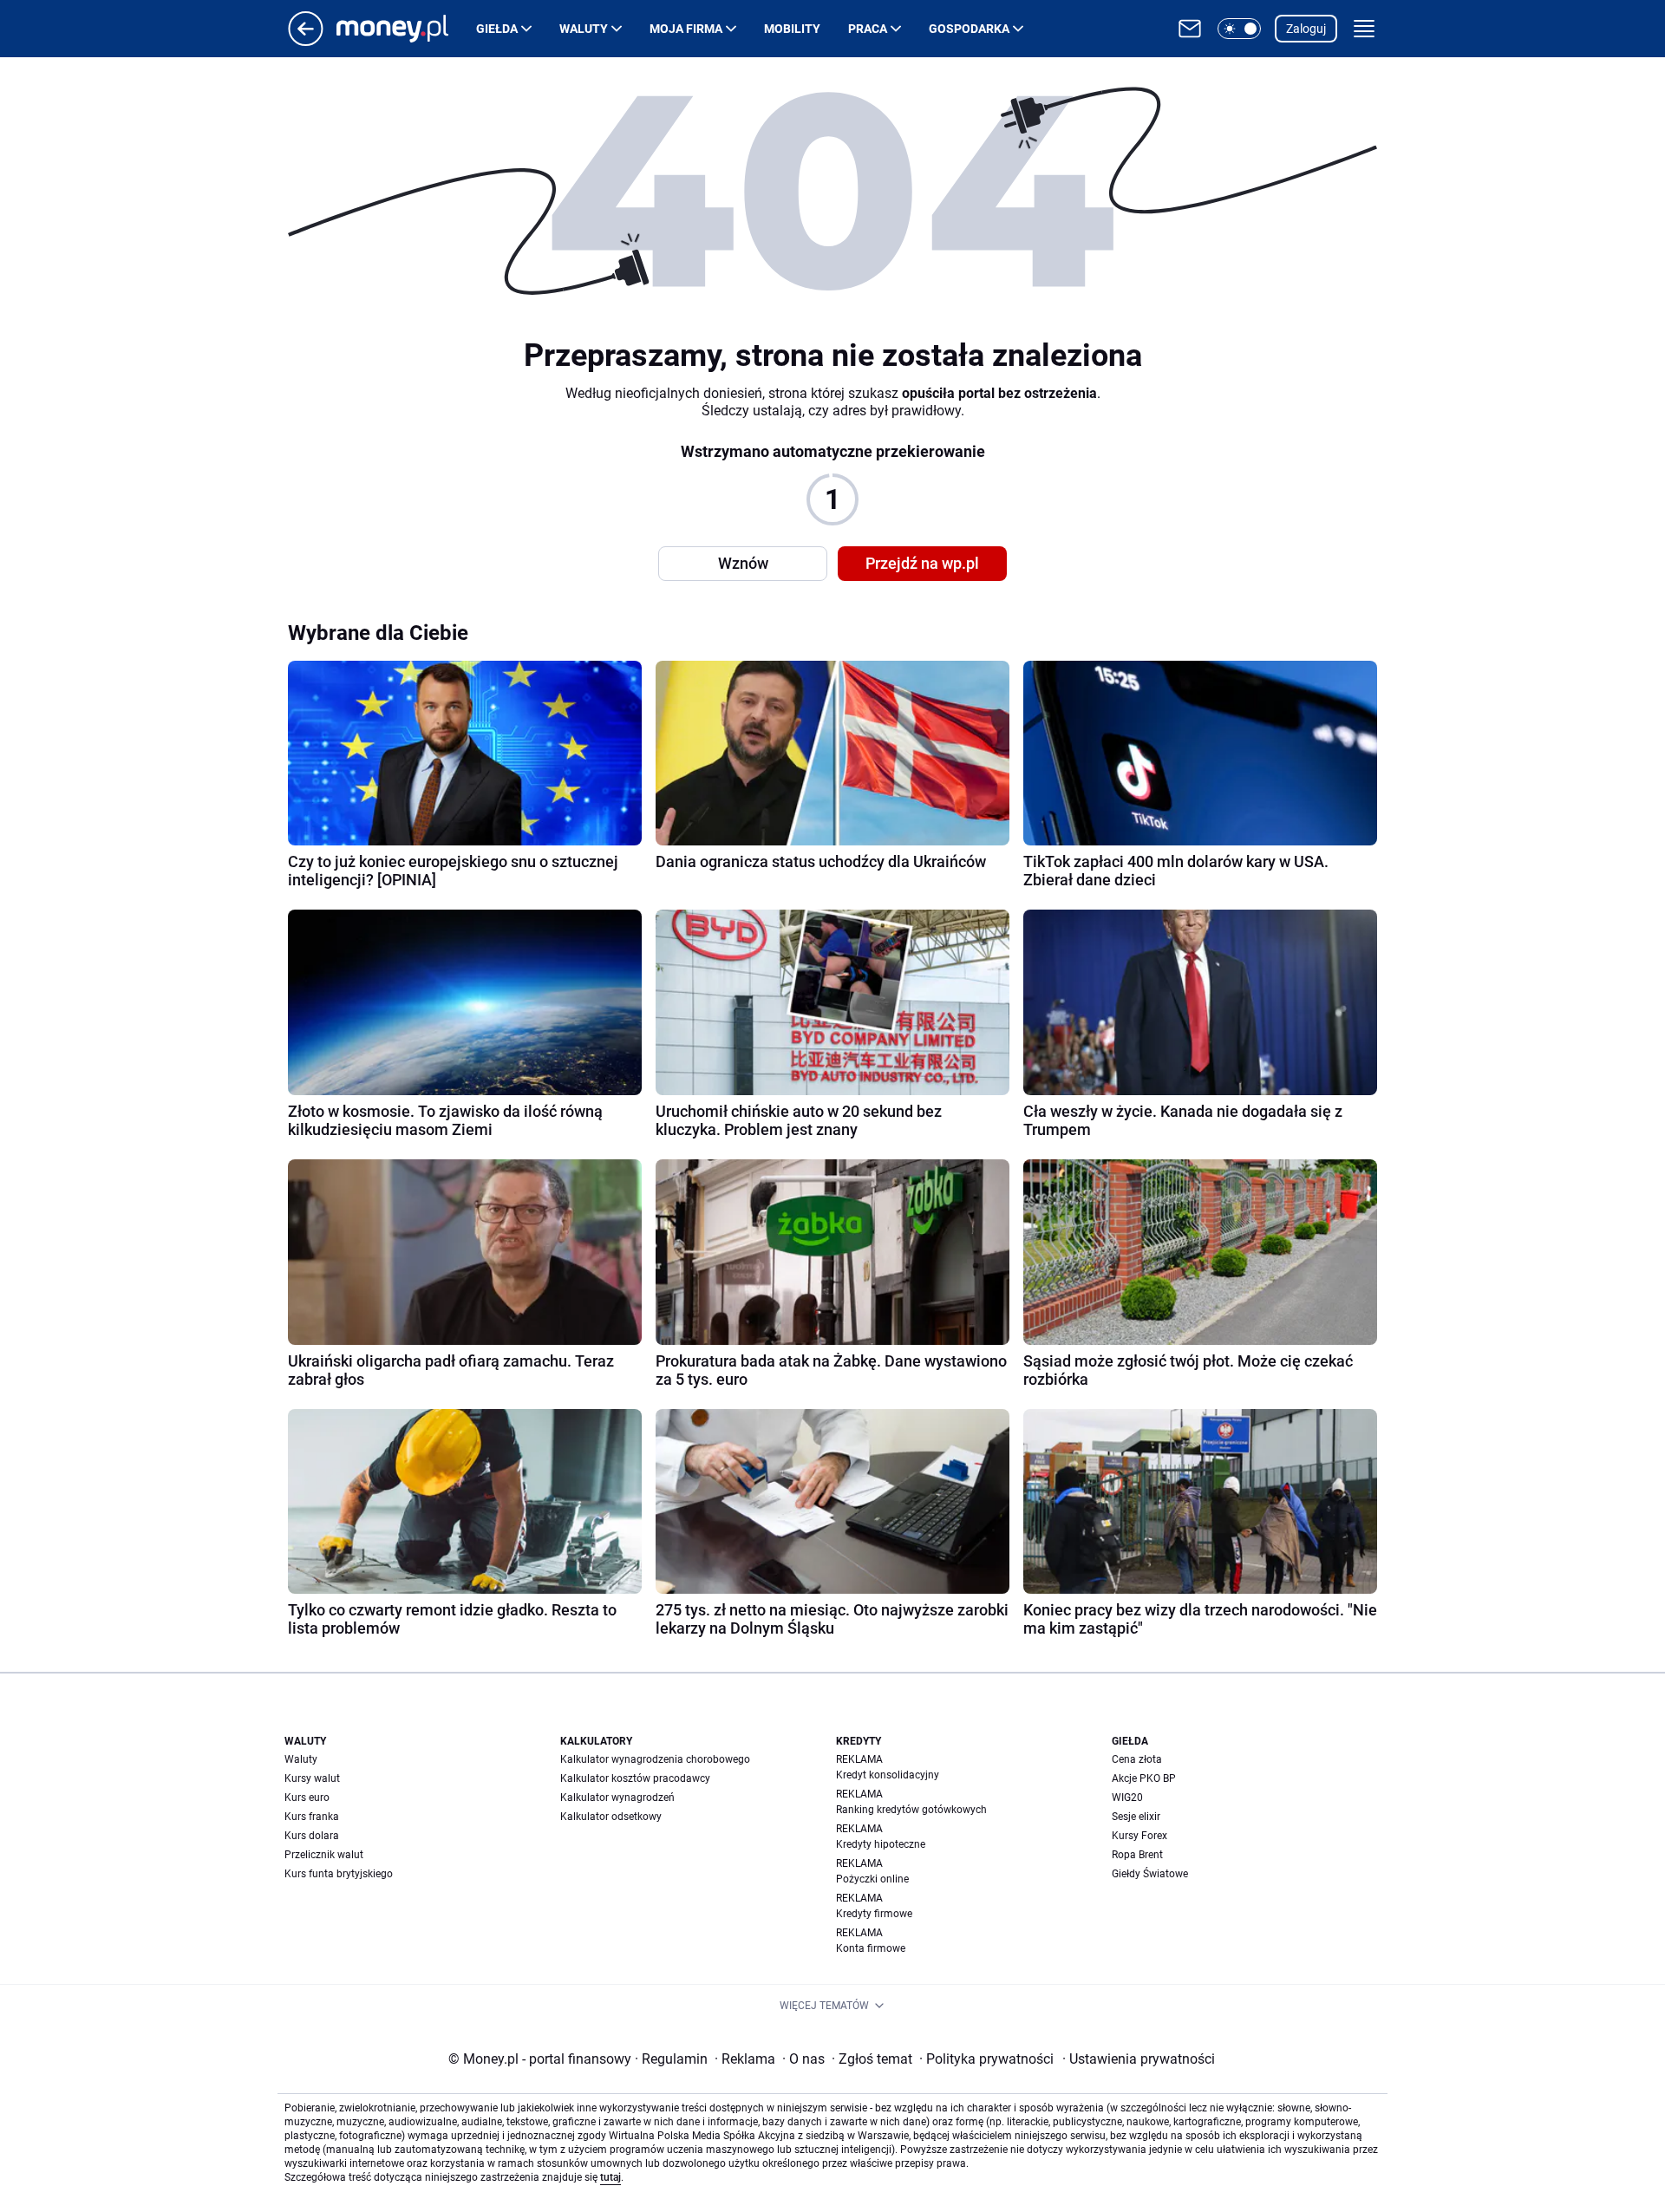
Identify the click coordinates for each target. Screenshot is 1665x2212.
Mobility (792, 29)
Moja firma (686, 29)
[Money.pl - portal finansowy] (406, 29)
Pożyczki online (872, 1879)
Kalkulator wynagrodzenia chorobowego (655, 1759)
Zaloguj (1306, 29)
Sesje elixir (1136, 1817)
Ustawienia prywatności (1139, 2059)
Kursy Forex (1139, 1836)
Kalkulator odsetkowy (611, 1817)
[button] (1239, 29)
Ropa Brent (1137, 1855)
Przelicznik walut (324, 1855)
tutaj (610, 2177)
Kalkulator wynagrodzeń (617, 1798)
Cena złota (1137, 1759)
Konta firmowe (871, 1948)
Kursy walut (312, 1778)
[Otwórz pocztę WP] (1190, 29)
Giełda (497, 29)
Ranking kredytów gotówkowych (911, 1810)
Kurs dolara (312, 1836)
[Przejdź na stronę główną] (306, 41)
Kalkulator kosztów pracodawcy (635, 1778)
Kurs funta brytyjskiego (339, 1874)
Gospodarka (969, 29)
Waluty (584, 29)
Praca (868, 29)
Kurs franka (312, 1817)
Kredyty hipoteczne (881, 1844)
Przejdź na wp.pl (922, 563)
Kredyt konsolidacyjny (888, 1775)
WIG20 (1127, 1798)
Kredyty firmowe (874, 1914)
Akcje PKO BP (1144, 1778)
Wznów (743, 563)
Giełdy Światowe (1150, 1874)
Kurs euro (307, 1798)
